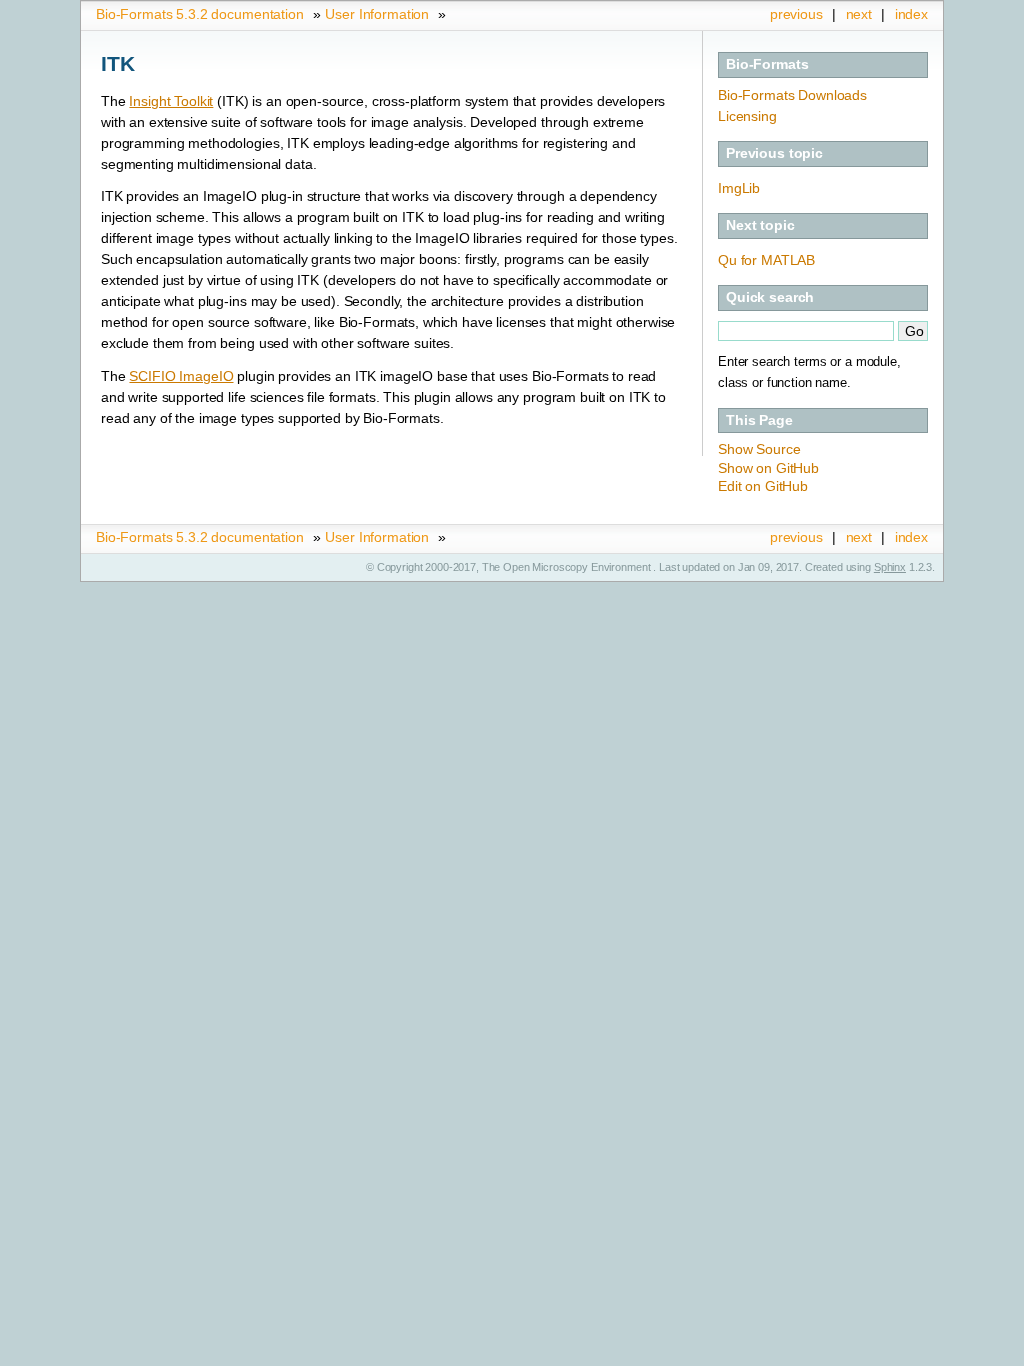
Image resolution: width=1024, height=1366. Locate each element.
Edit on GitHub (763, 486)
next (859, 14)
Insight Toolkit (171, 101)
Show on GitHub (768, 468)
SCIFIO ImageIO (181, 376)
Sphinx (890, 567)
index (911, 14)
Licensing (747, 116)
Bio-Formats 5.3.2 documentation (200, 14)
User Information (377, 14)
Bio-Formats (767, 64)
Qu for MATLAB (766, 260)
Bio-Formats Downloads (792, 95)
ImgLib (739, 188)
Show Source (759, 449)
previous (796, 14)
